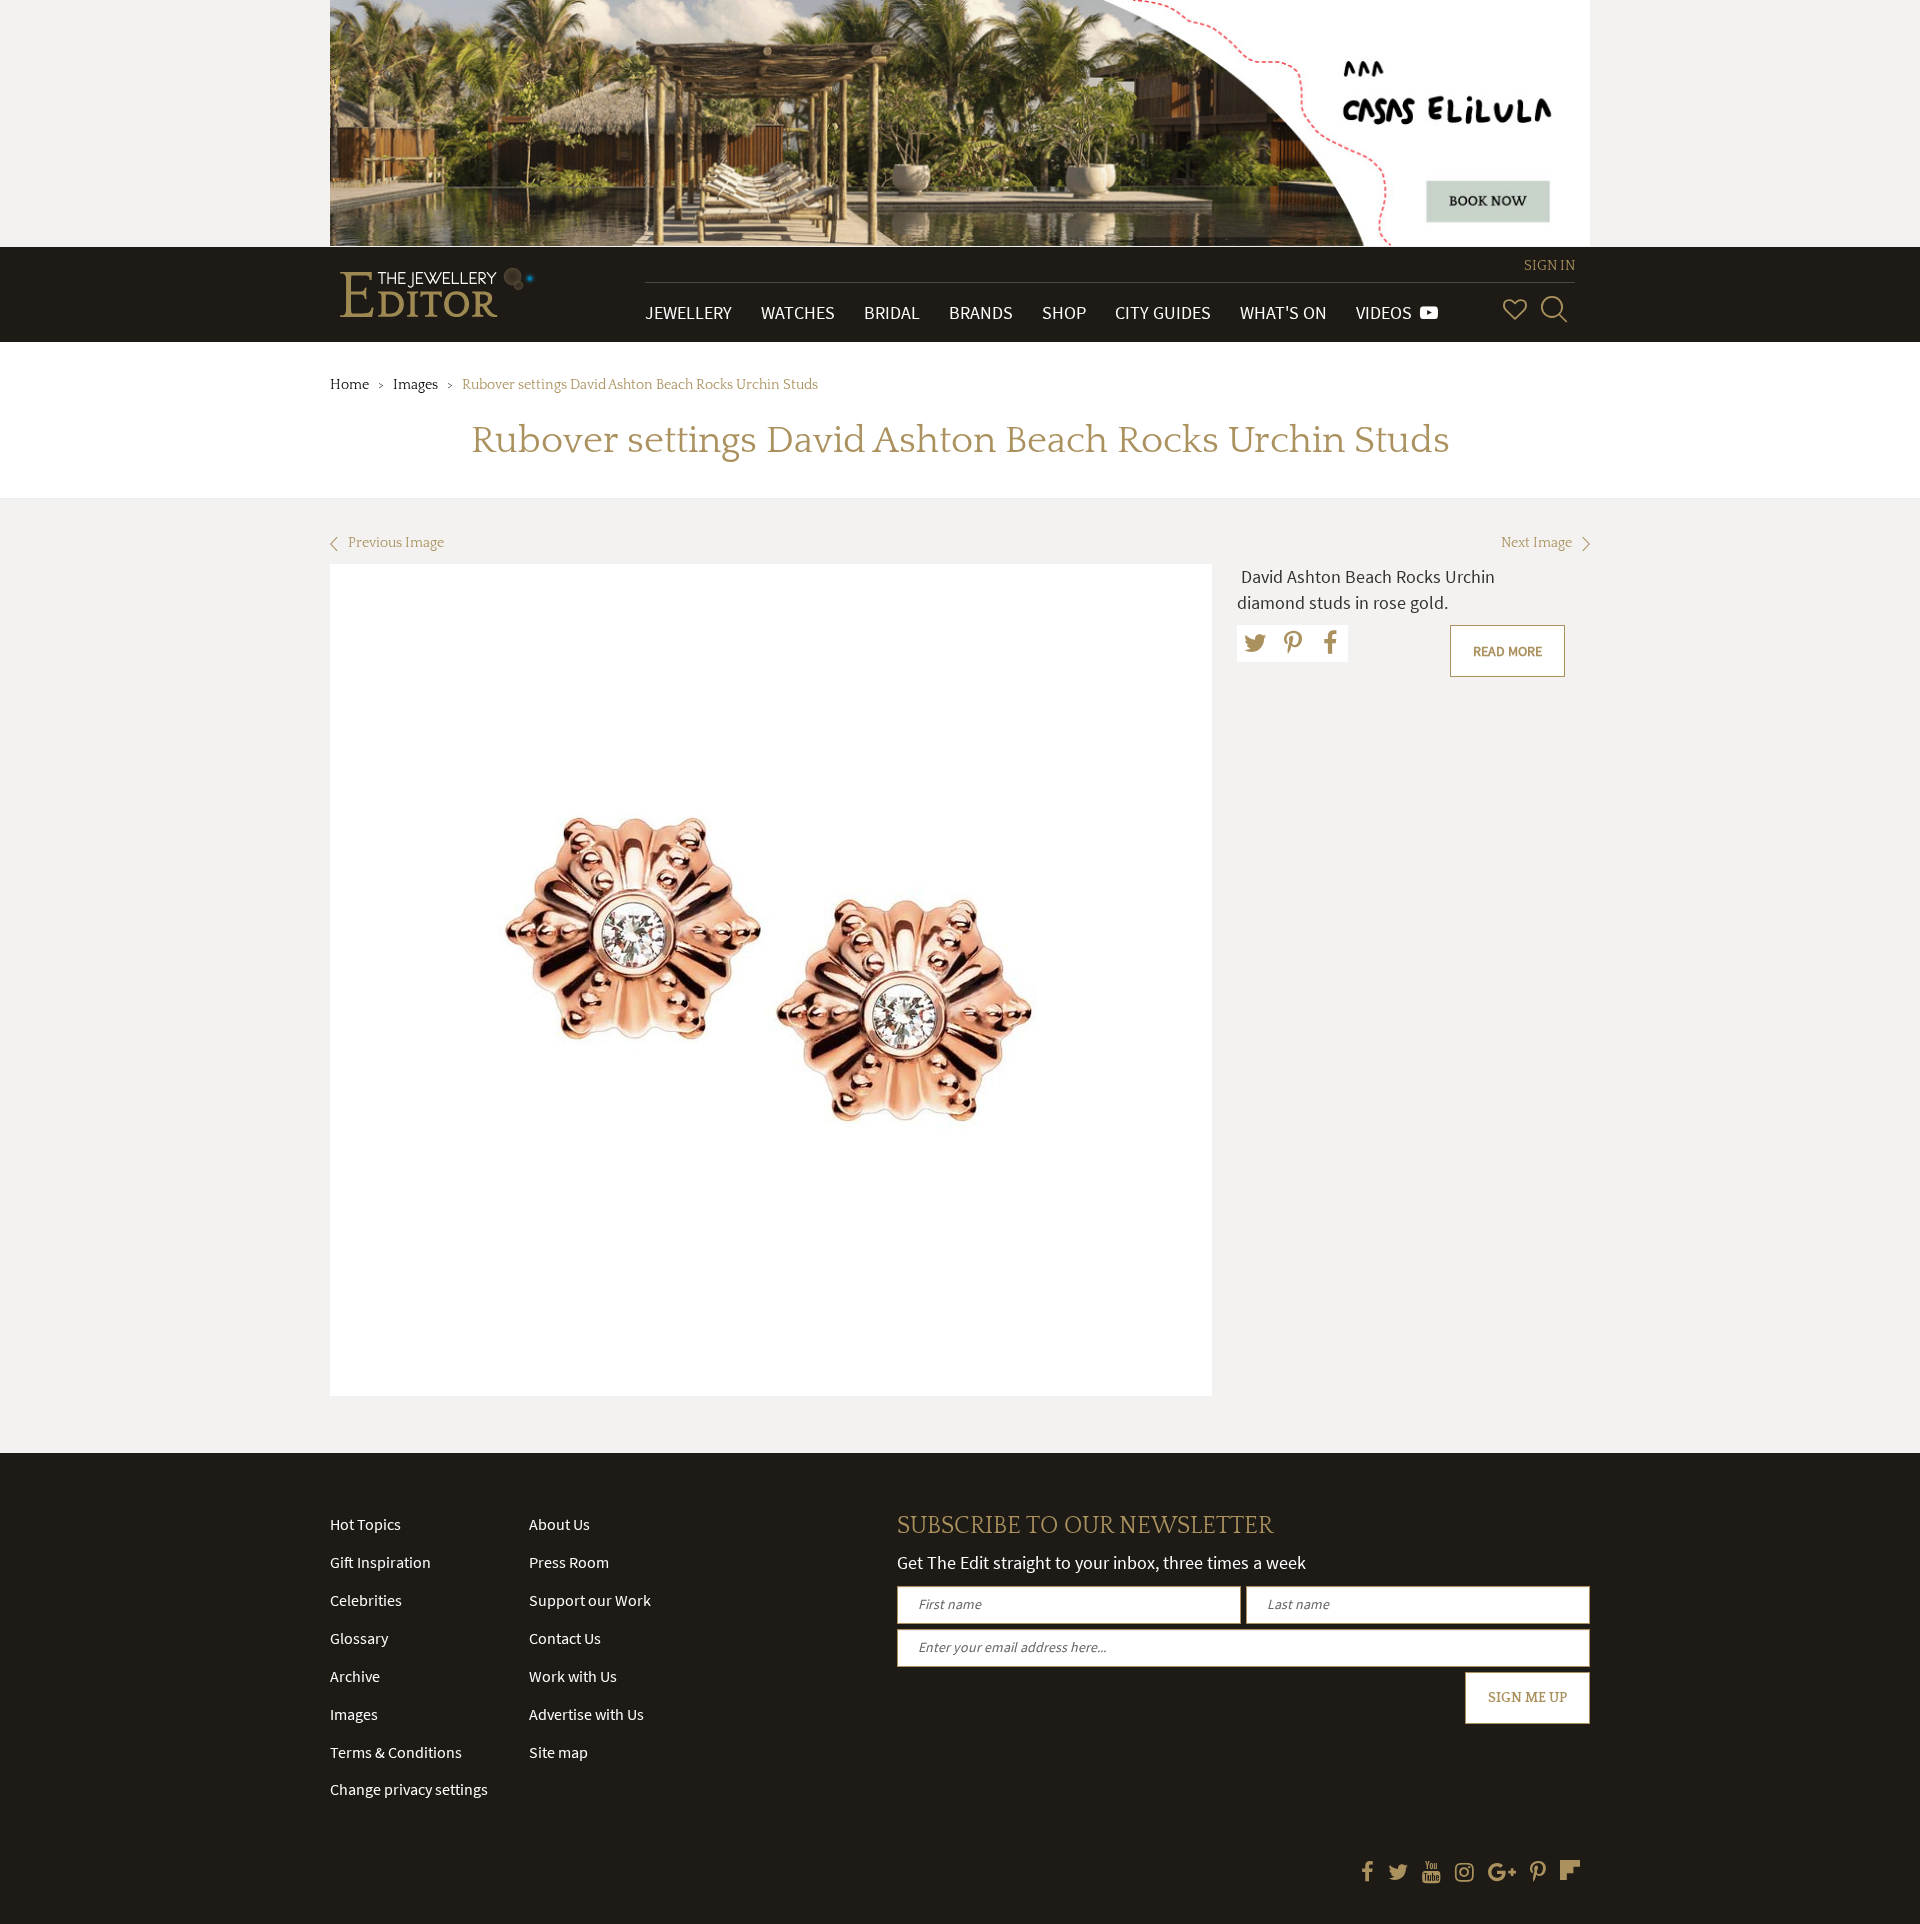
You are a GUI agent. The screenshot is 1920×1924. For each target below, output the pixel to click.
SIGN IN (1549, 266)
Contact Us (565, 1638)
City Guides (1163, 312)
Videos (1388, 312)
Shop (1064, 312)
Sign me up (1527, 1698)
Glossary (359, 1638)
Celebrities (366, 1600)
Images (415, 385)
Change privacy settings (409, 1789)
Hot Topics (365, 1524)
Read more (1507, 651)
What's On (1283, 312)
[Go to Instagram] (1464, 1874)
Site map (558, 1752)
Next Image (1536, 543)
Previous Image (396, 543)
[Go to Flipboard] (1570, 1870)
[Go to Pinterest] (1538, 1874)
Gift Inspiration (380, 1562)
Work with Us (573, 1676)
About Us (559, 1524)
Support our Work (590, 1600)
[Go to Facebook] (1367, 1874)
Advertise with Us (586, 1714)
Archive (355, 1676)
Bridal (892, 312)
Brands (981, 312)
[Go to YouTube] (1431, 1874)
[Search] (1554, 309)
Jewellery (688, 312)
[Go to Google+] (1502, 1874)
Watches (798, 312)
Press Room (569, 1562)
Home (349, 385)
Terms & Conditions (396, 1752)
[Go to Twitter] (1398, 1874)
